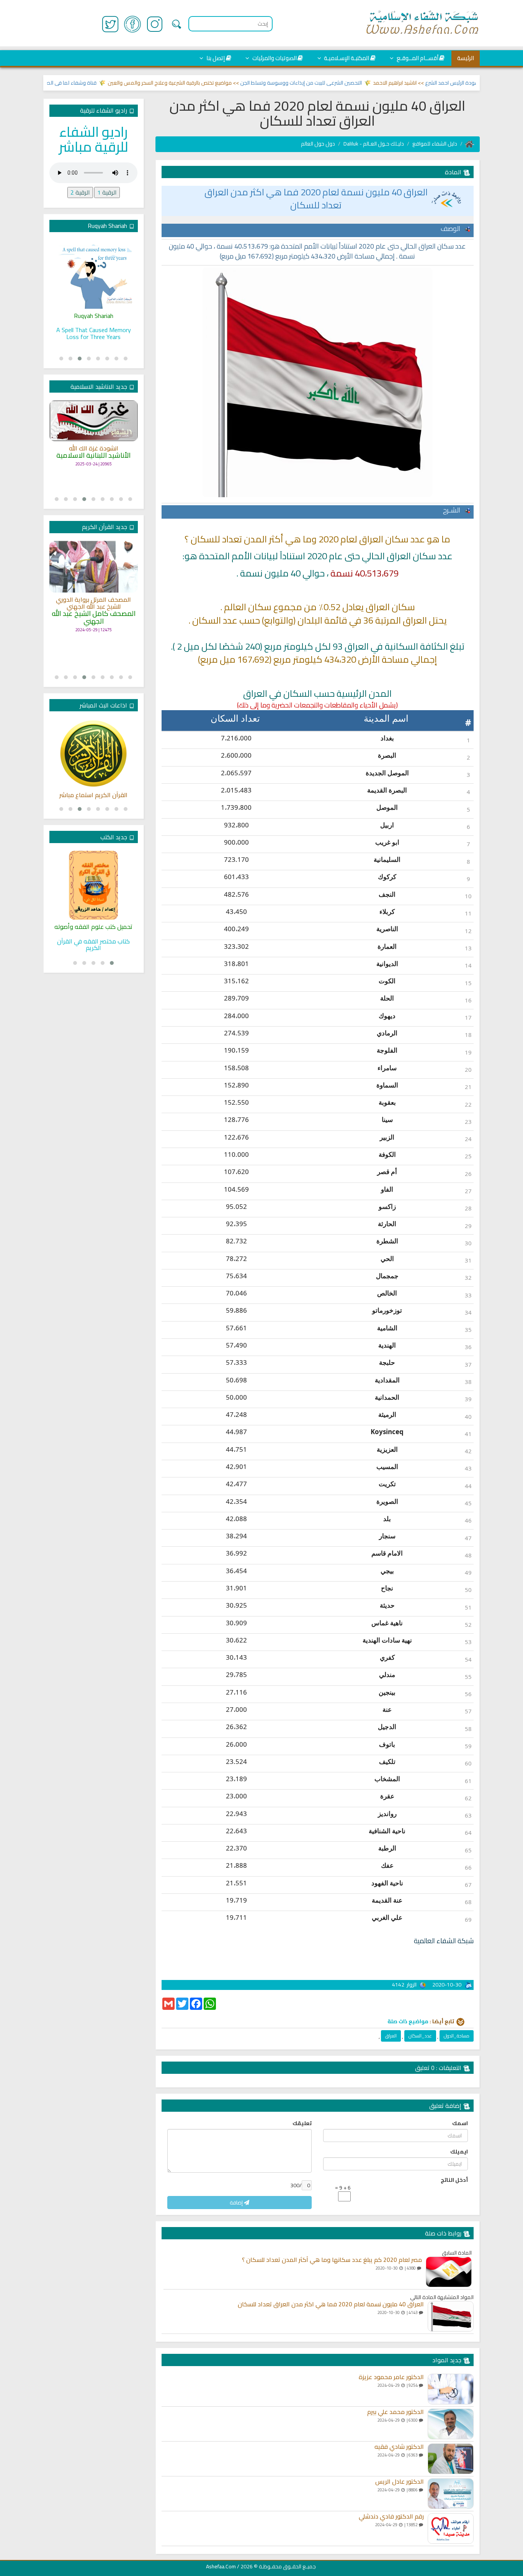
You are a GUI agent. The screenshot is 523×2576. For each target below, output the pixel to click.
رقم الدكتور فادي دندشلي (391, 2517)
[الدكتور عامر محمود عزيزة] (451, 2389)
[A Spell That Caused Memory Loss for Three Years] (94, 274)
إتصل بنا (215, 58)
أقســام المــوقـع (417, 58)
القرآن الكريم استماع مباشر (93, 795)
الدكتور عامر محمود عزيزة (391, 2377)
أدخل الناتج (454, 2180)
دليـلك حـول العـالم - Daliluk (374, 144)
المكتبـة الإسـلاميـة (346, 58)
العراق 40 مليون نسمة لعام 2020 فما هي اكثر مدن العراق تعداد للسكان (316, 199)
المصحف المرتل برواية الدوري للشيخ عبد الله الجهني (93, 603)
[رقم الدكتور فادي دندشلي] (451, 2529)
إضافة (237, 2203)
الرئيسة (466, 58)
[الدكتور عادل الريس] (451, 2494)
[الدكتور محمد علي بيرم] (451, 2424)
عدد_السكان (420, 2036)
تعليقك (302, 2123)
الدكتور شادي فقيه (399, 2447)
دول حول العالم (318, 144)
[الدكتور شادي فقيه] (451, 2459)
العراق (391, 2036)
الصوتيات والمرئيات (274, 58)
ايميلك (459, 2152)
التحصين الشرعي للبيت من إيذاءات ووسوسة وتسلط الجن (334, 83)
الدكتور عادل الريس (400, 2482)
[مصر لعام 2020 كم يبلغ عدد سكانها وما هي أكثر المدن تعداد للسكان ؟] (449, 2272)
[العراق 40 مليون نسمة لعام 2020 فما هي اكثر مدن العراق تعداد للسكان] (451, 2316)
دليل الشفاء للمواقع (435, 144)
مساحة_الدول (457, 2036)
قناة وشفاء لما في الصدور (100, 83)
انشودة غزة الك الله (94, 449)
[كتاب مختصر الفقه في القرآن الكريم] (94, 885)
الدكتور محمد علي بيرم (396, 2412)
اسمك (460, 2123)
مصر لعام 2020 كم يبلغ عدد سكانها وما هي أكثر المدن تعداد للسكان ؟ (332, 2260)
